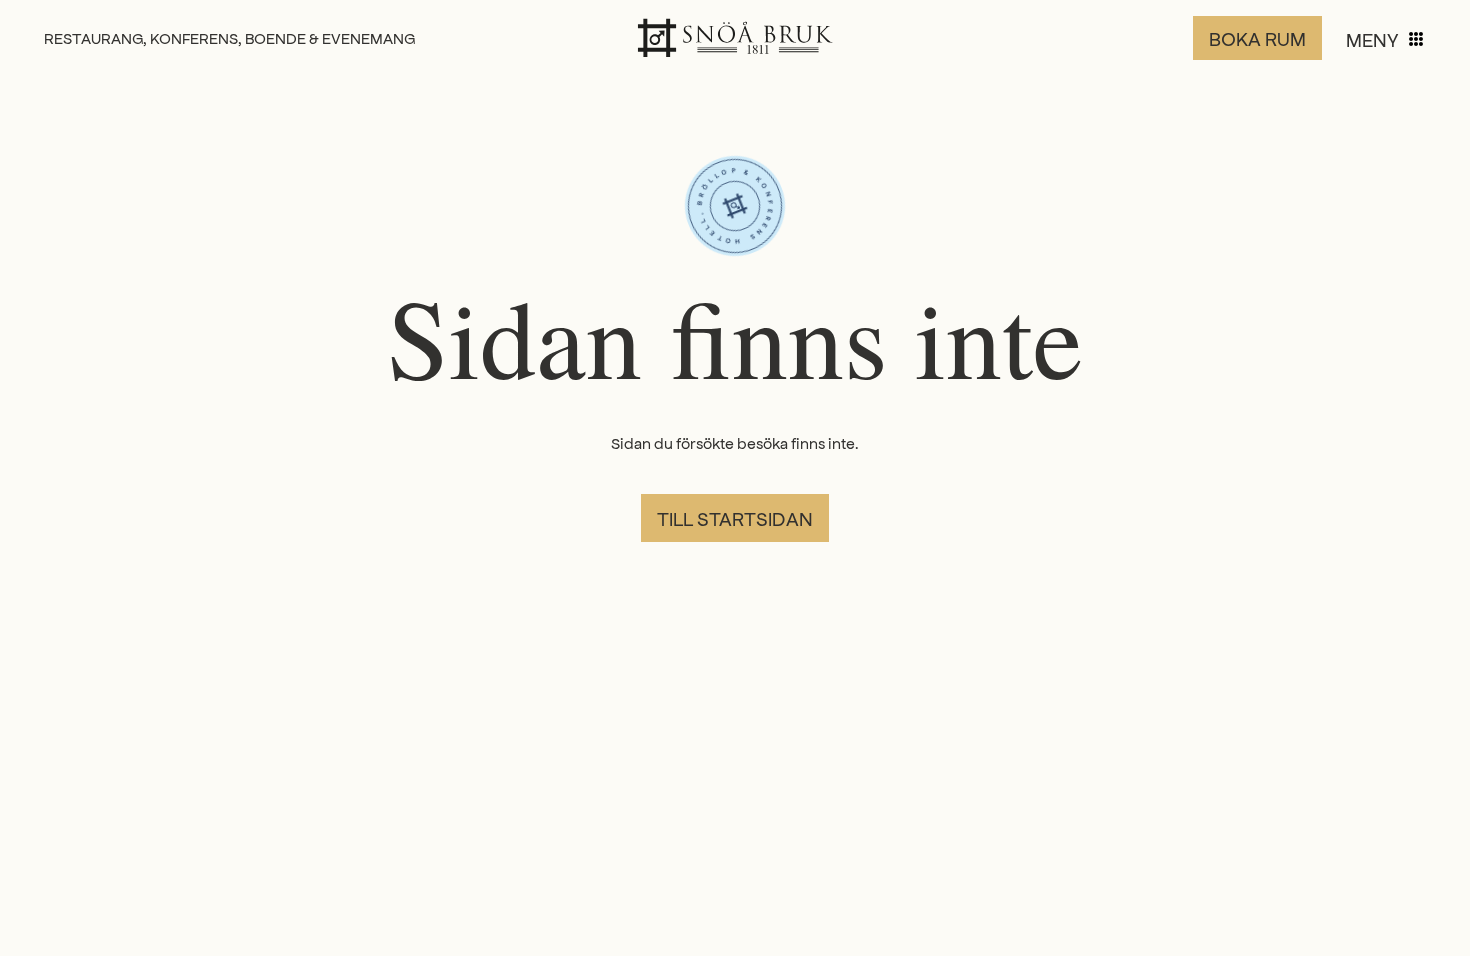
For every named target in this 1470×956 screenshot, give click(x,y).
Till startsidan (735, 518)
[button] (1386, 39)
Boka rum (1257, 38)
